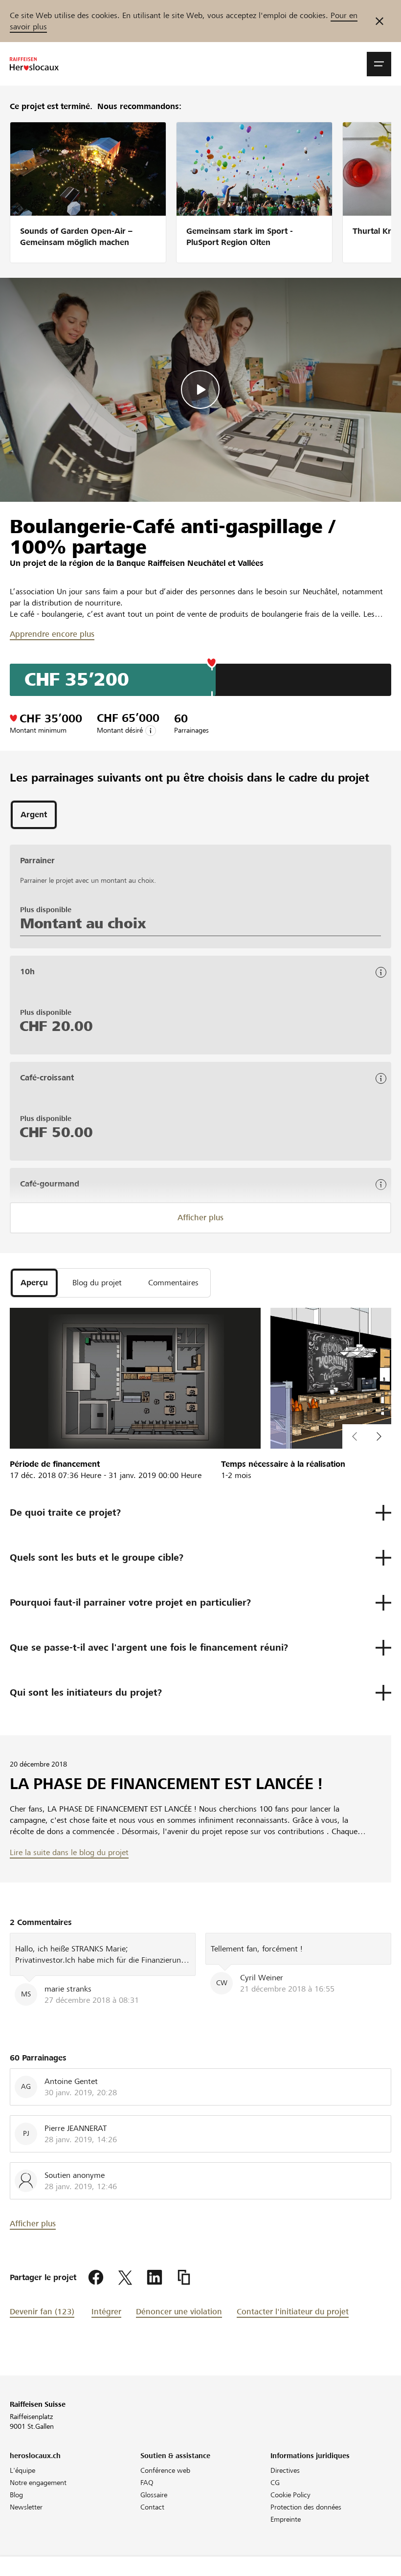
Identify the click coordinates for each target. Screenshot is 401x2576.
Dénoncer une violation (179, 2312)
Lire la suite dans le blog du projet (69, 1852)
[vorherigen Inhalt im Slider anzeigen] (379, 1436)
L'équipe (22, 2470)
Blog (16, 2495)
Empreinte (286, 2519)
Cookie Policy (290, 2495)
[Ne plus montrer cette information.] (379, 21)
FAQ (147, 2483)
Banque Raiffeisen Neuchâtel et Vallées (190, 563)
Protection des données (306, 2507)
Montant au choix (83, 923)
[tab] (34, 815)
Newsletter (26, 2507)
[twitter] (125, 2278)
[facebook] (96, 2278)
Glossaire (154, 2495)
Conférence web (165, 2470)
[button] (379, 64)
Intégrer (106, 2312)
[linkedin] (155, 2278)
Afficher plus (200, 1218)
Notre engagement (38, 2483)
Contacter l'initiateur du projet (293, 2312)
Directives (285, 2470)
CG (275, 2483)
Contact (152, 2507)
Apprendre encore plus (52, 634)
